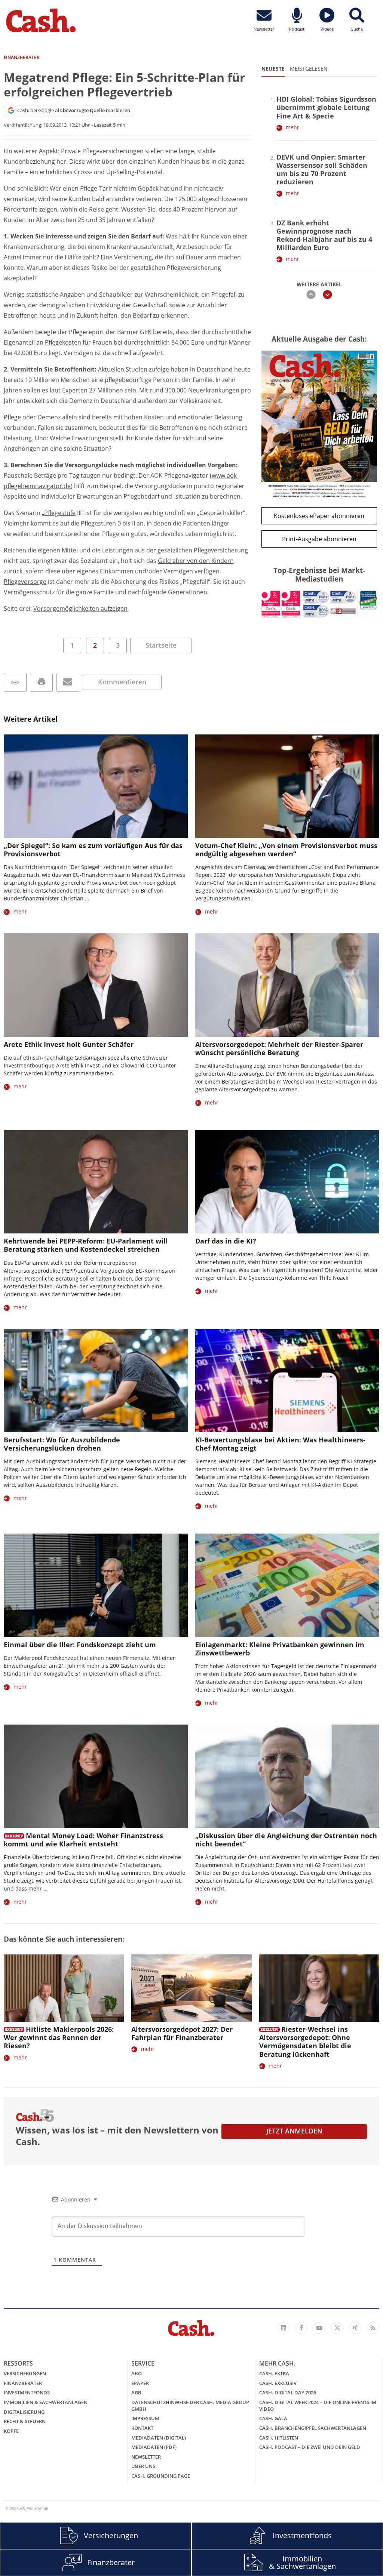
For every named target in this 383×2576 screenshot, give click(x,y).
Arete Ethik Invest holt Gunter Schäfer (69, 1044)
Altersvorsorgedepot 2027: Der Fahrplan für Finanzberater (182, 2033)
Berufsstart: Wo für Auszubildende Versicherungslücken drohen (62, 1444)
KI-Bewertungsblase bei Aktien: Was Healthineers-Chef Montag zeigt (280, 1444)
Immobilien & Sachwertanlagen (46, 2402)
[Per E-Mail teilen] (68, 682)
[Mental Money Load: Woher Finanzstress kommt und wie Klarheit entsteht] (96, 1776)
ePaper (140, 2383)
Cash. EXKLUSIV (278, 2383)
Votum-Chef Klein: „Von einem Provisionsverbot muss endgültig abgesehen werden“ (286, 850)
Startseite (161, 645)
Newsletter (146, 2457)
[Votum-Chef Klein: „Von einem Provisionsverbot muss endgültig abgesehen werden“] (287, 786)
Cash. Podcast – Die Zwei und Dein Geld (310, 2447)
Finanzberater (23, 2383)
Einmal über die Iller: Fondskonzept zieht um (80, 1645)
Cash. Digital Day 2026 (288, 2392)
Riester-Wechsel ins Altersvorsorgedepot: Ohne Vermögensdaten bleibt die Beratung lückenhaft (305, 2042)
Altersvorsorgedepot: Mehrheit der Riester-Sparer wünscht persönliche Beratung (279, 1048)
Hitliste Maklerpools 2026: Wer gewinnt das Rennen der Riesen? (59, 2037)
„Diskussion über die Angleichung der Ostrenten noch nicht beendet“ (286, 1840)
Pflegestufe (60, 513)
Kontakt (142, 2428)
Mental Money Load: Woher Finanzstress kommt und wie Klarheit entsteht (83, 1840)
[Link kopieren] (15, 682)
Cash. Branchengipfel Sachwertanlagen (313, 2428)
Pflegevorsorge (25, 582)
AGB (136, 2392)
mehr (292, 127)
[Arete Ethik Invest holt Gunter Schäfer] (96, 985)
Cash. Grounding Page (161, 2476)
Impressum (145, 2418)
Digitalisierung (24, 2412)
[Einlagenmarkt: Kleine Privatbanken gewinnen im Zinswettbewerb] (287, 1585)
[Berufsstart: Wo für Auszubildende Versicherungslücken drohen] (96, 1381)
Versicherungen (25, 2373)
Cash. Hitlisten (279, 2438)
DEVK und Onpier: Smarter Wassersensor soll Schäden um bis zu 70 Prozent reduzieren (322, 169)
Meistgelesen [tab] (309, 69)
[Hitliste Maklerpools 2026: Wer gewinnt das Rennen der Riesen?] (64, 1988)
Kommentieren (122, 682)
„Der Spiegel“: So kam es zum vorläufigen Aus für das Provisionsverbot (93, 850)
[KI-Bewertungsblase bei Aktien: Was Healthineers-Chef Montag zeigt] (287, 1381)
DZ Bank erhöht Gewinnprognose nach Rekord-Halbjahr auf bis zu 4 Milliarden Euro (324, 235)
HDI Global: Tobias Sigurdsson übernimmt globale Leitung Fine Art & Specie (326, 107)
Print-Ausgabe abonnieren (319, 539)
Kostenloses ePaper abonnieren (319, 516)
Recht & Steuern (25, 2421)
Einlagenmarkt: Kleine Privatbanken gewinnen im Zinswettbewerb (280, 1649)
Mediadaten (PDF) (154, 2447)
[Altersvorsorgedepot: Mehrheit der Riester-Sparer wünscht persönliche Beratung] (287, 985)
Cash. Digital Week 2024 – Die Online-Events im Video (318, 2406)
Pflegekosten (63, 342)
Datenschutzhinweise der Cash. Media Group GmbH (190, 2406)
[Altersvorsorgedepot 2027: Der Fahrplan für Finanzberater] (191, 1988)
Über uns (143, 2466)
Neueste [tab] (273, 69)
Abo (137, 2373)
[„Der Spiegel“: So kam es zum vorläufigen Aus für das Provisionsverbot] (96, 786)
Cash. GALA (273, 2418)
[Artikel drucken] (41, 682)
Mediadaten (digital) (159, 2438)
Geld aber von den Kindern (196, 561)
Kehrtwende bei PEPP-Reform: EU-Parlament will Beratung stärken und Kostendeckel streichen (86, 1245)
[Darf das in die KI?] (287, 1182)
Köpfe (11, 2431)
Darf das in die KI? (226, 1241)
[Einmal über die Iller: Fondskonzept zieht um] (96, 1585)
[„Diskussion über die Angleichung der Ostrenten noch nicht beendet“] (287, 1776)
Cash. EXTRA (274, 2373)
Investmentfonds (27, 2392)
